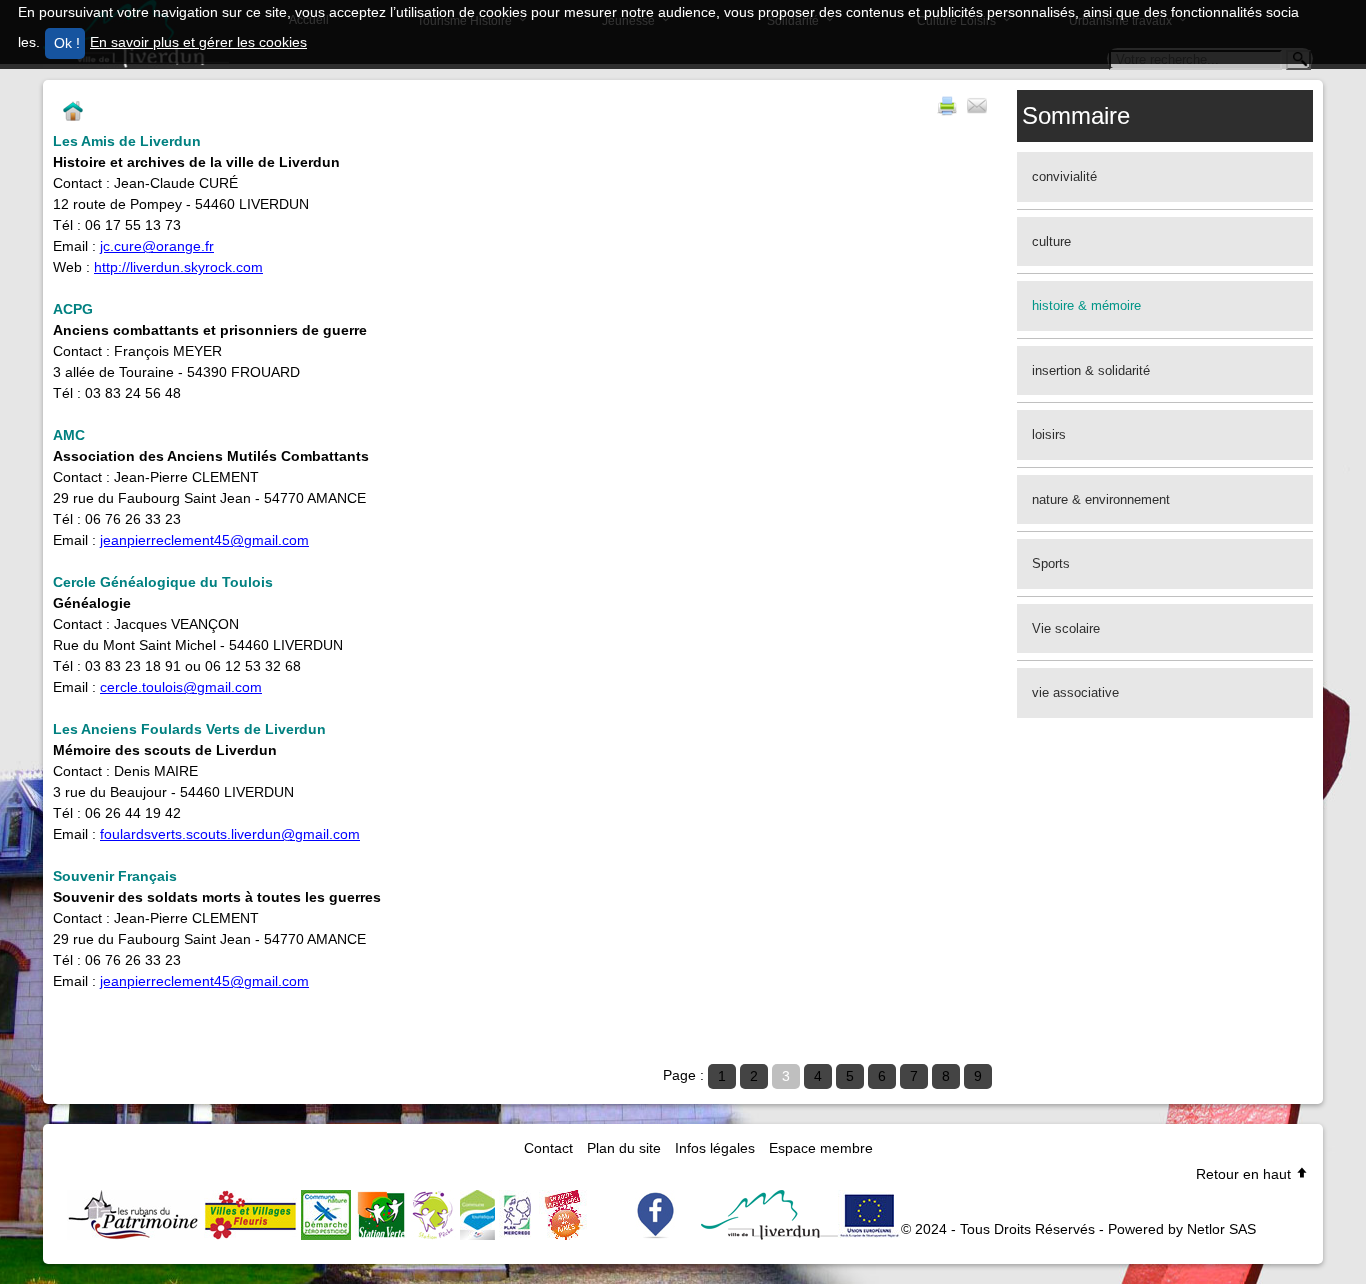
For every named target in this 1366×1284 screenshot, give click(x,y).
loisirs (1049, 434)
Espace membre (821, 1148)
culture (1051, 241)
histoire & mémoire (1086, 305)
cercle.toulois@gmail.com (181, 687)
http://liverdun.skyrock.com (178, 267)
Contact (548, 1148)
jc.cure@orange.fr (157, 246)
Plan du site (624, 1148)
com (295, 540)
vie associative (1075, 692)
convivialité (1064, 176)
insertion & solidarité (1091, 370)
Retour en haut (1245, 1174)
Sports (1051, 563)
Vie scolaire (1066, 628)
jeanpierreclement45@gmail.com (204, 981)
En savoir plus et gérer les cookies (198, 42)
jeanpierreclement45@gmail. (191, 540)
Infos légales (715, 1148)
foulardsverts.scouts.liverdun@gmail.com (230, 834)
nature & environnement (1101, 499)
